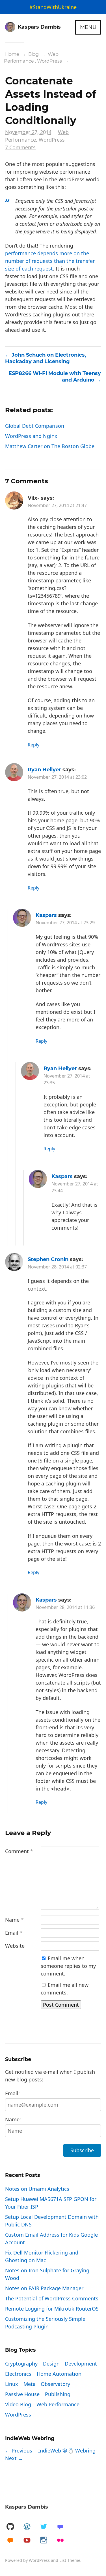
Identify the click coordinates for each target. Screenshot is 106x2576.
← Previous (19, 2451)
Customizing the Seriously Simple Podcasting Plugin (45, 2323)
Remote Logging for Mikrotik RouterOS (52, 2309)
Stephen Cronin (48, 1259)
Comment (19, 1851)
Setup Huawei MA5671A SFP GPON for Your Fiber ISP (51, 2203)
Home (12, 54)
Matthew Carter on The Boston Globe (50, 446)
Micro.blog (10, 2540)
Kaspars (46, 915)
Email (14, 1933)
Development (81, 2364)
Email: (12, 2093)
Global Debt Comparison (35, 426)
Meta (30, 2384)
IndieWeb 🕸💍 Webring (67, 2451)
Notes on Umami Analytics (37, 2189)
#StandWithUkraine (53, 7)
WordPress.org (27, 2527)
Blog (33, 54)
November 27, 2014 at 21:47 (57, 505)
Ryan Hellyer (44, 770)
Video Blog (18, 2404)
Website (15, 1946)
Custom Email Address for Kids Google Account (51, 2238)
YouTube (27, 2540)
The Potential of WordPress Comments (52, 2298)
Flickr (60, 2540)
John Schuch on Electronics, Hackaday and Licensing (46, 358)
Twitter (44, 2527)
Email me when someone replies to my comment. (68, 1966)
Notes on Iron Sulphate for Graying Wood (47, 2274)
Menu (88, 27)
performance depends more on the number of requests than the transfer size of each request (50, 261)
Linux (12, 2384)
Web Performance (31, 58)
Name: (13, 2119)
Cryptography (21, 2364)
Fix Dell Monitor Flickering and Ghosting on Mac (42, 2256)
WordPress (49, 61)
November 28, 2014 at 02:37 (57, 1267)
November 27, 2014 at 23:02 (57, 777)
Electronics (18, 2374)
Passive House (22, 2394)
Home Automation (59, 2374)
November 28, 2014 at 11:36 (65, 1607)
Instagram (44, 2540)
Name (14, 1920)
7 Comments (20, 147)
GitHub (10, 2527)
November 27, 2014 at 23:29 (65, 923)
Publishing (58, 2394)
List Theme (70, 2560)
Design (51, 2364)
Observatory (55, 2384)
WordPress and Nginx (31, 436)
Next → (14, 2458)
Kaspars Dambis (27, 2507)
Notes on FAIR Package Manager (44, 2288)
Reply (33, 745)
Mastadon (60, 2527)
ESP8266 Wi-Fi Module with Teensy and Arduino (55, 377)
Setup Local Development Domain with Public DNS (52, 2221)
